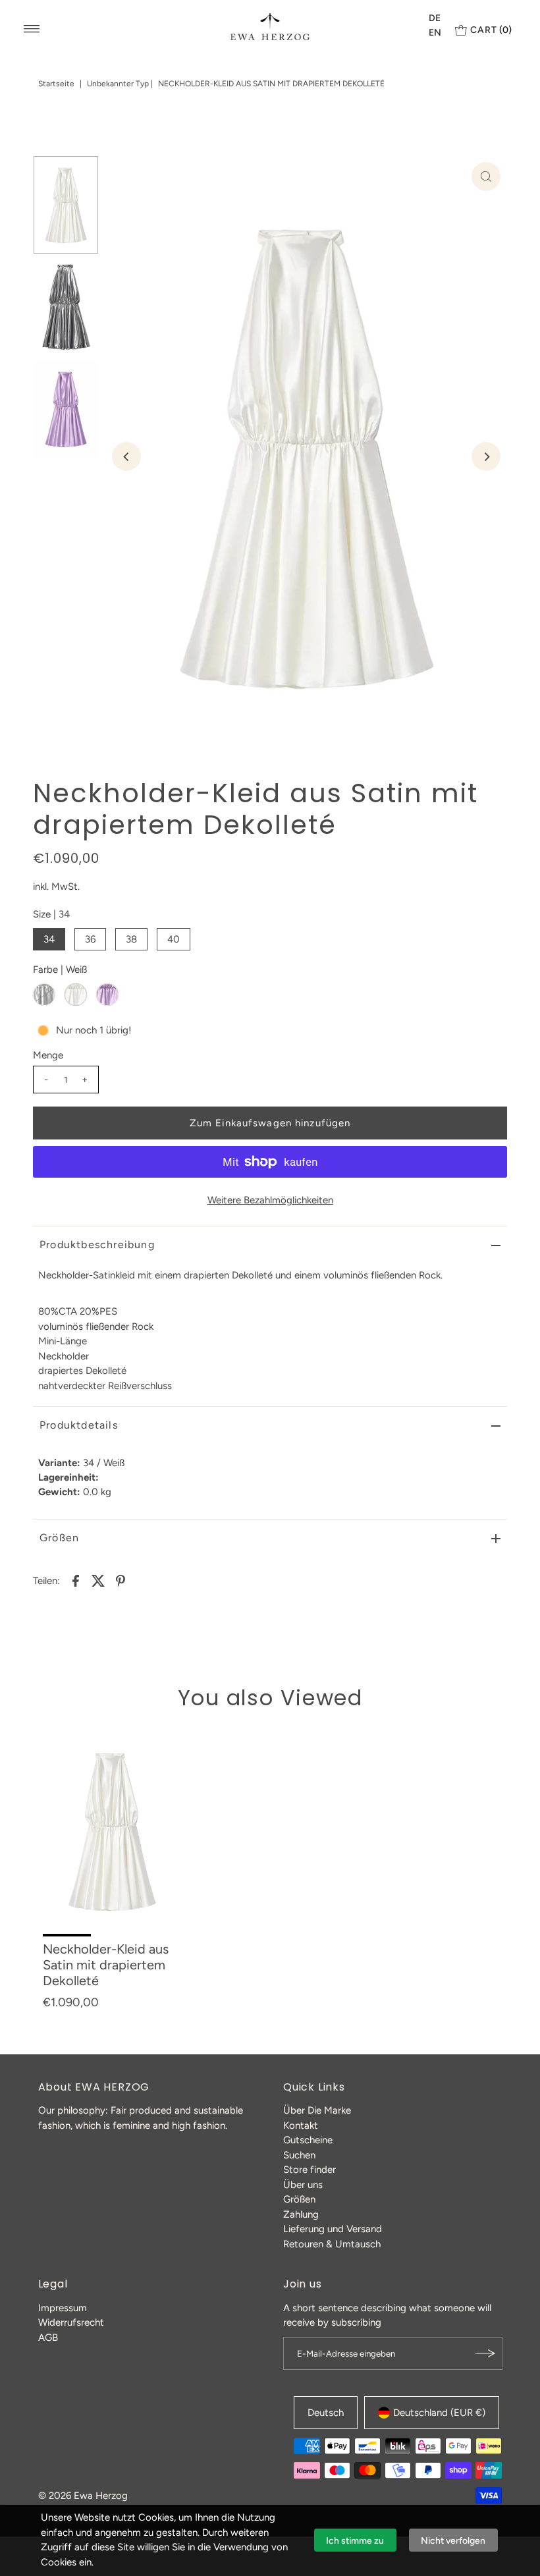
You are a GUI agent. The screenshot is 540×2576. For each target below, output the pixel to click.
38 (131, 939)
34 (49, 939)
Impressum (63, 2308)
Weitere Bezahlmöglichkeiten (270, 1200)
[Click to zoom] (486, 177)
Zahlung (301, 2214)
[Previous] (126, 456)
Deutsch (326, 2413)
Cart (491, 30)
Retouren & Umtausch (332, 2244)
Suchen (299, 2155)
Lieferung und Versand (333, 2229)
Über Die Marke (317, 2110)
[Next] (486, 456)
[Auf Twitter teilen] (98, 1580)
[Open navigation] (32, 29)
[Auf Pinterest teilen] (121, 1580)
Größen (59, 1538)
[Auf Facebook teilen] (76, 1580)
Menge (48, 1055)
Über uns (303, 2185)
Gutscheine (308, 2140)
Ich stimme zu (355, 2541)
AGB (48, 2338)
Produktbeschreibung (97, 1245)
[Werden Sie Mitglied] (486, 2353)
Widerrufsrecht (71, 2322)
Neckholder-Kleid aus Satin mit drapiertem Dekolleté (106, 1965)
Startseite (56, 84)
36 (90, 939)
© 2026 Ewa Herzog (83, 2496)
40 (174, 939)
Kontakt (301, 2125)
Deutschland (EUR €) (439, 2413)
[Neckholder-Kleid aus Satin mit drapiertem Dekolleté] (112, 1831)
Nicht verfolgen (453, 2541)
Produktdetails (79, 1425)
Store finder (310, 2170)
